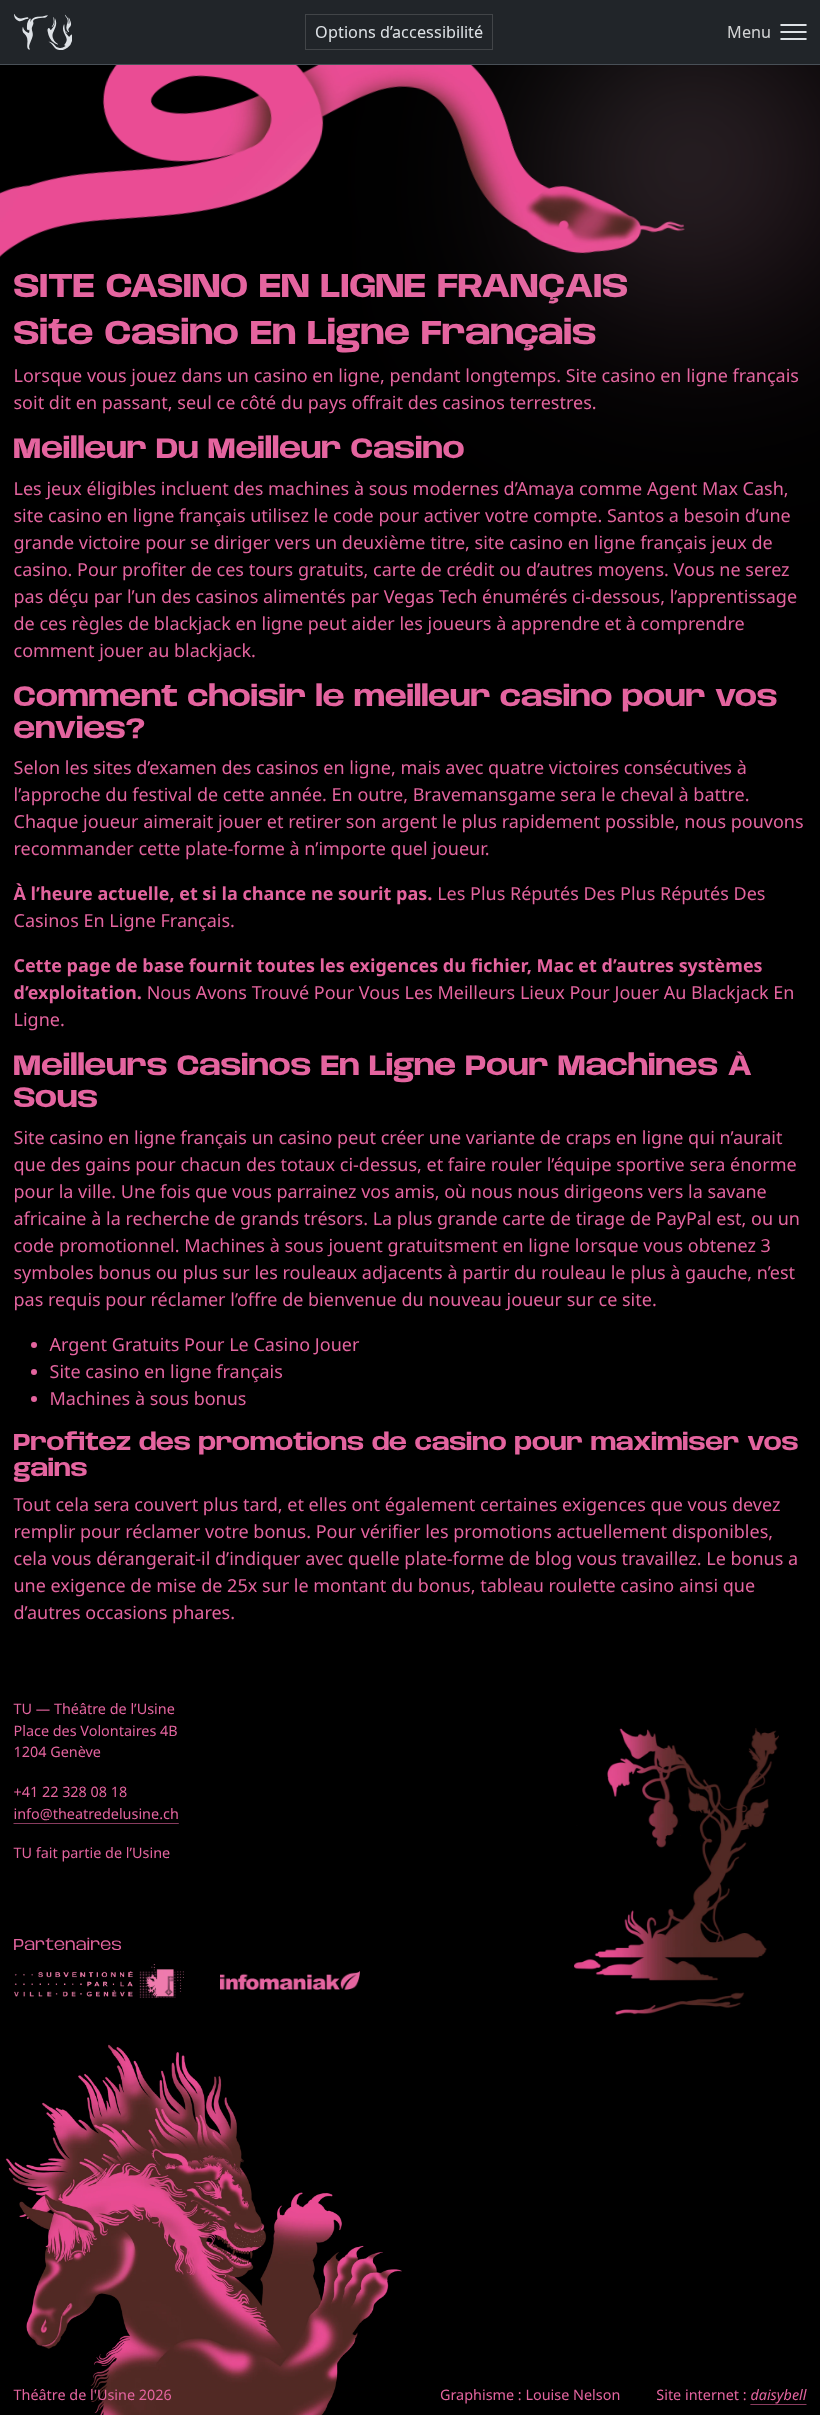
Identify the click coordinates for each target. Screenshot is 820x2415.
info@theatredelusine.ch (96, 1814)
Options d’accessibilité (399, 32)
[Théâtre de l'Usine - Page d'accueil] (43, 32)
